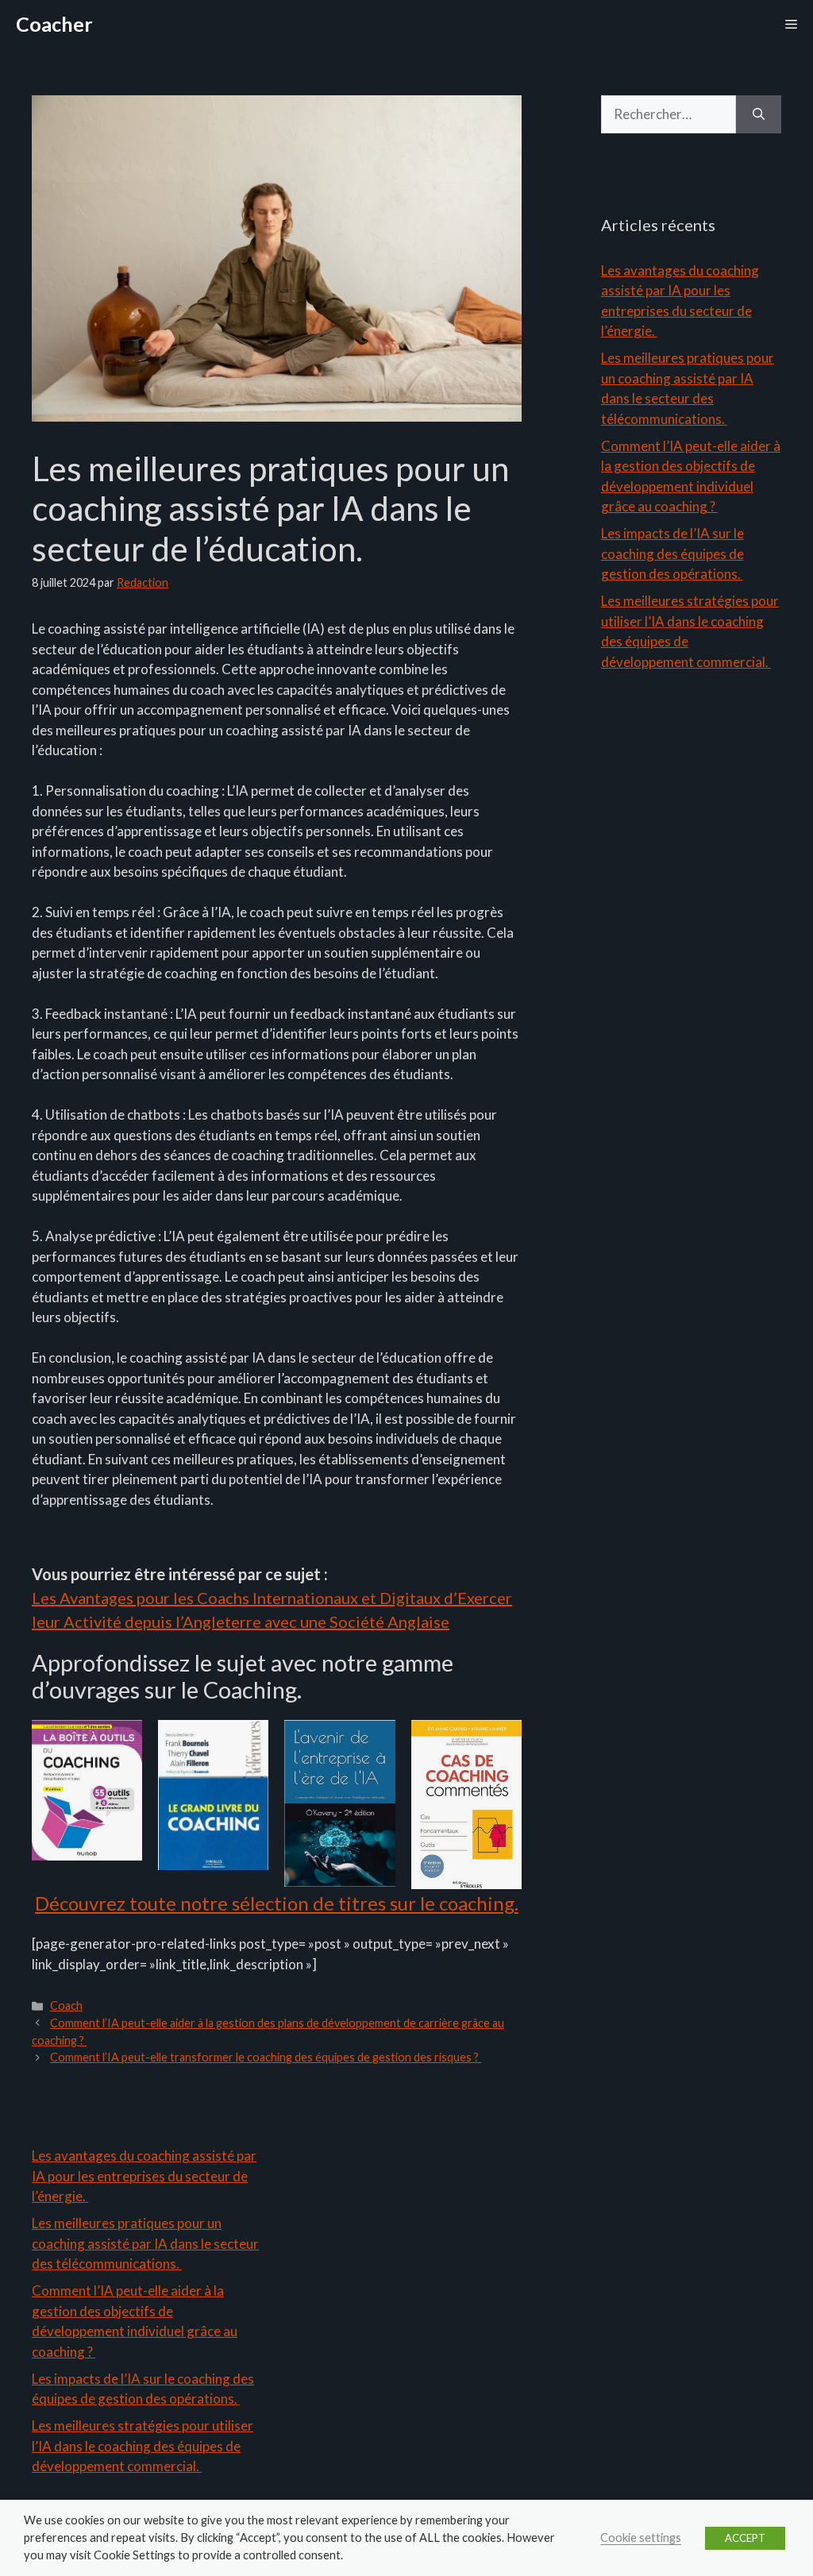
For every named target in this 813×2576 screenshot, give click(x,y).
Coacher (54, 24)
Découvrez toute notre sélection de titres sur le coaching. (277, 1903)
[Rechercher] (759, 114)
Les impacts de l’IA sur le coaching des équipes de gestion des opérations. (672, 553)
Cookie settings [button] (641, 2537)
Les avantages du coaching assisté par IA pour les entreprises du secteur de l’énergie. (144, 2176)
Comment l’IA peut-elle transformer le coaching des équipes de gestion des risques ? (266, 2057)
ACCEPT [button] (745, 2538)
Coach (66, 2005)
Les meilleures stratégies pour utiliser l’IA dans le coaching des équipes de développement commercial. (143, 2446)
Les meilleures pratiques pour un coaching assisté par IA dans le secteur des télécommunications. (145, 2243)
